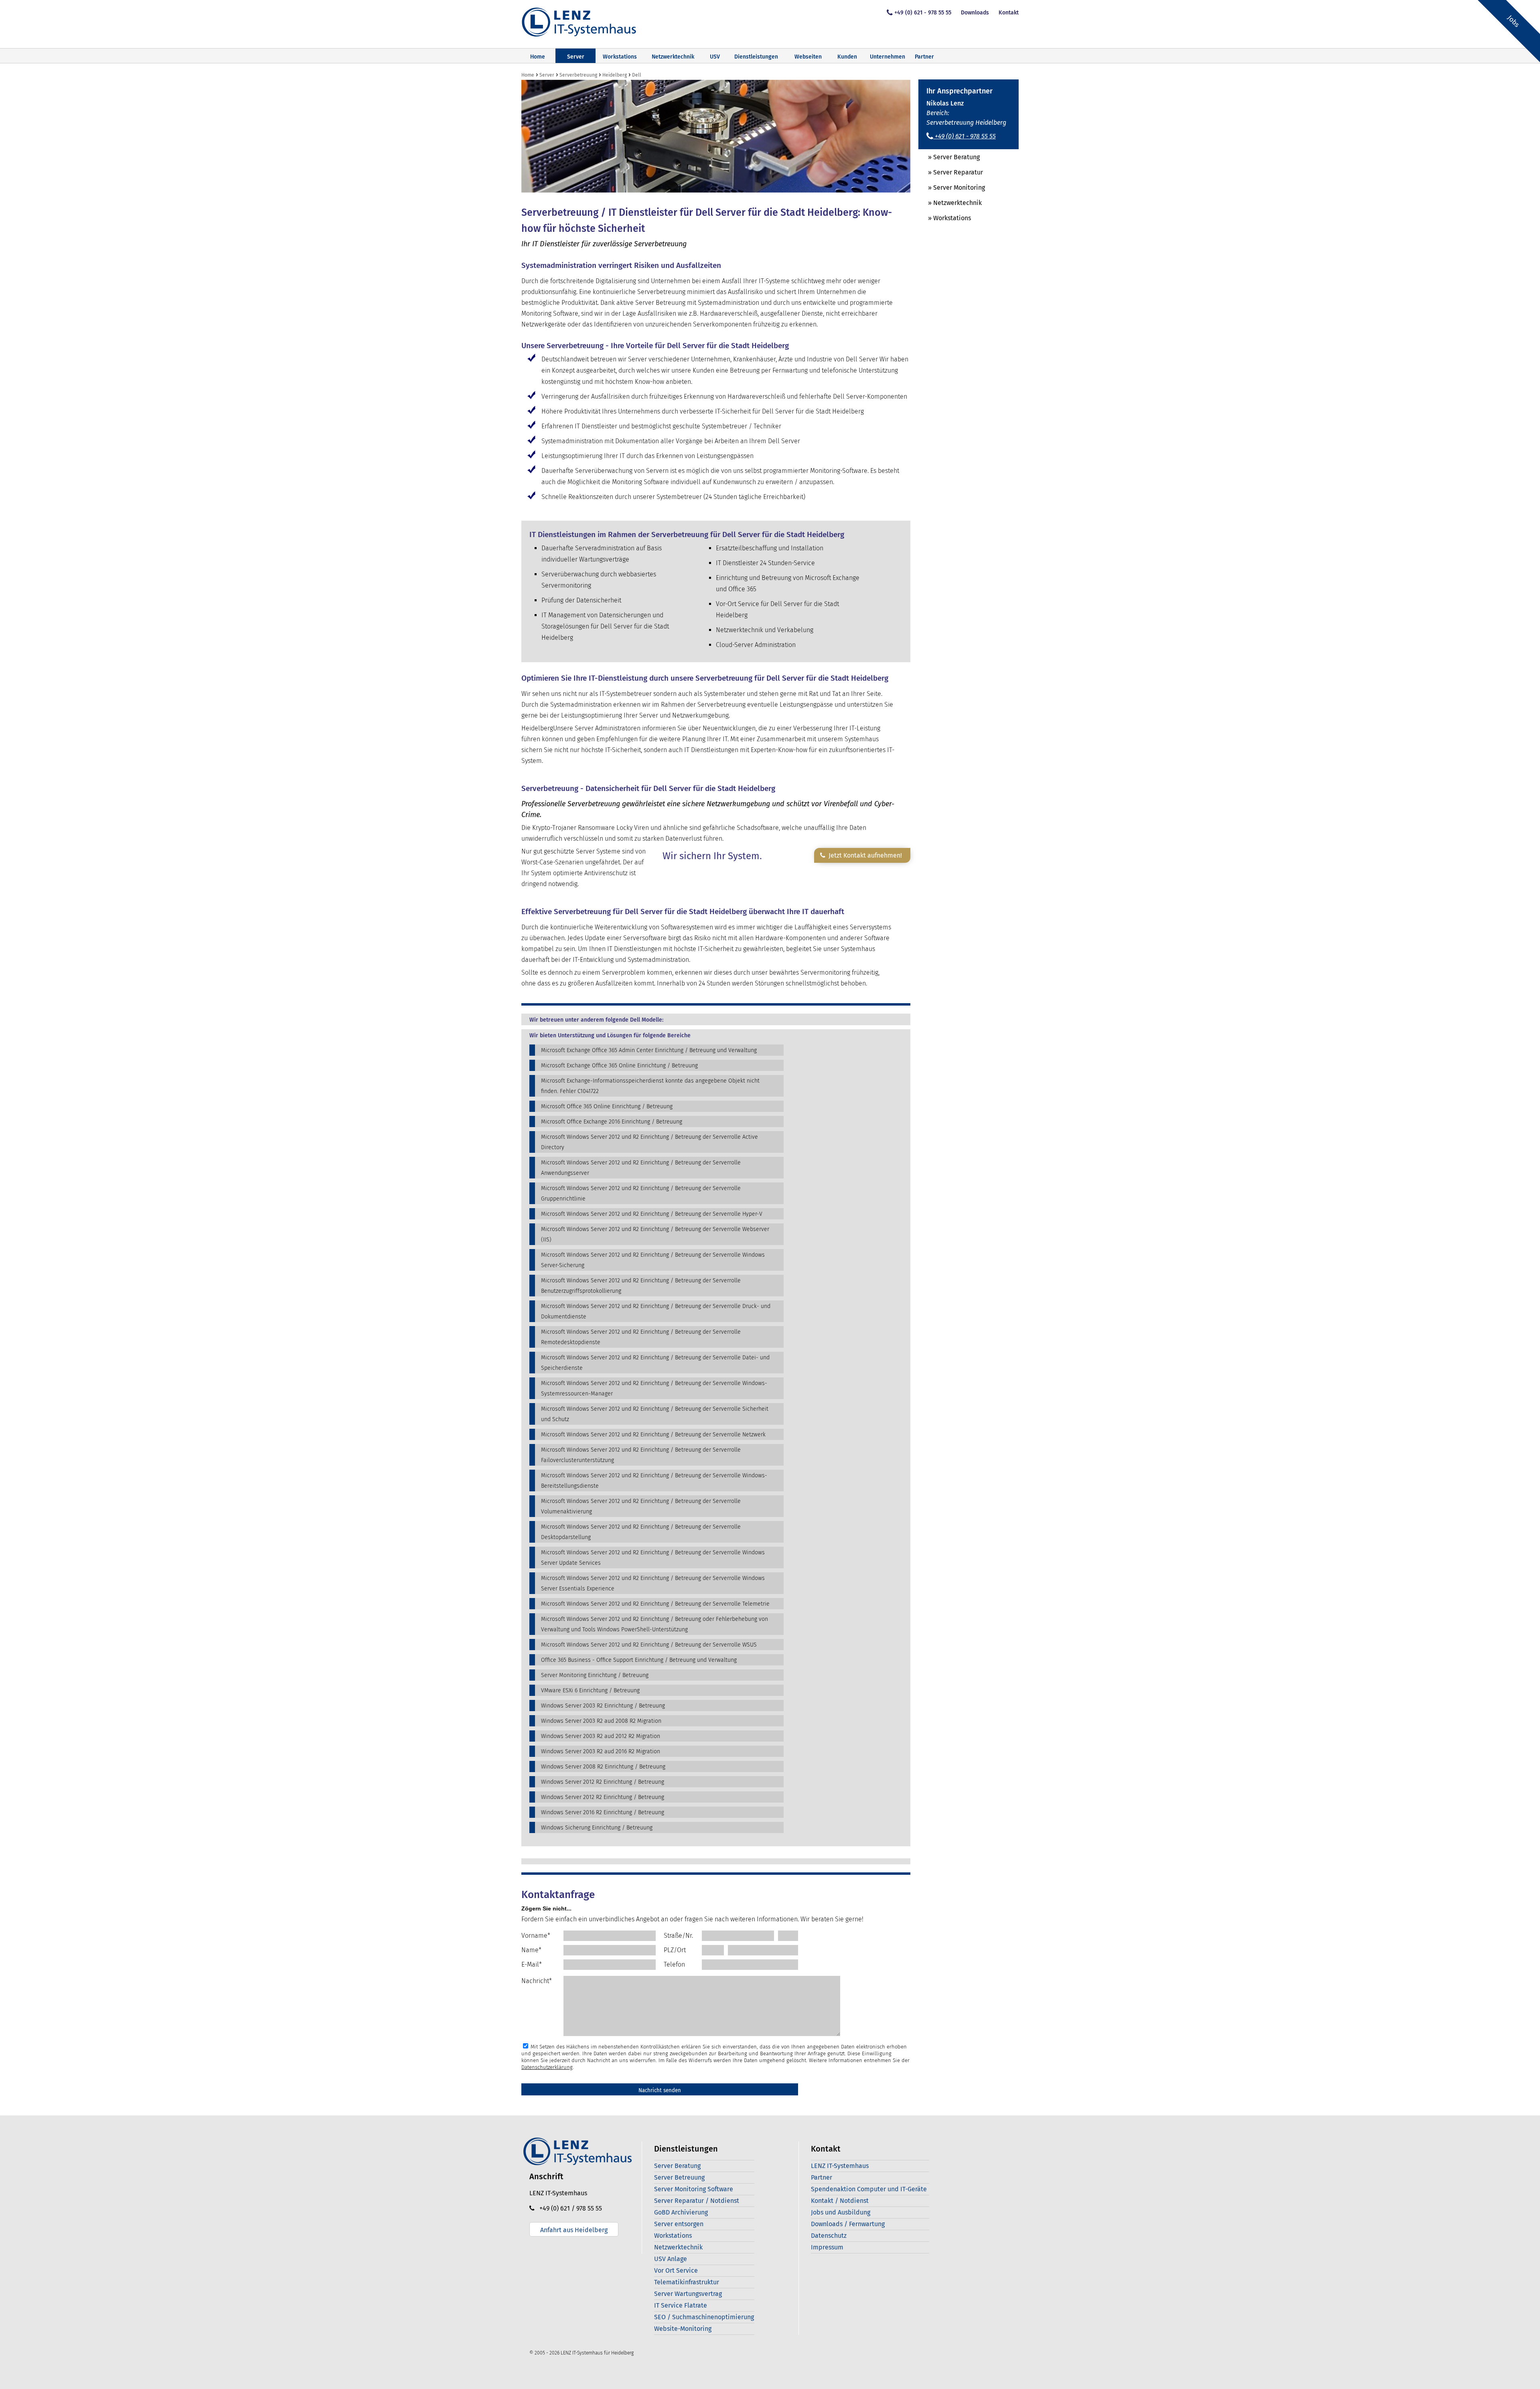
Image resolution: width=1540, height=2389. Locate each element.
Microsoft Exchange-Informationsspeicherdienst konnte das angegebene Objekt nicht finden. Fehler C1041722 (650, 1086)
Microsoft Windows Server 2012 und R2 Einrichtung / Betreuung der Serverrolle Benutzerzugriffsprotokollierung (641, 1286)
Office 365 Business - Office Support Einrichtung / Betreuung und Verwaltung (639, 1660)
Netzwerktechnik (673, 57)
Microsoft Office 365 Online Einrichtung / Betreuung (607, 1106)
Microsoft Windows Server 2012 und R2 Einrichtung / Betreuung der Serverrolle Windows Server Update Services (653, 1558)
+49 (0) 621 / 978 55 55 (568, 2208)
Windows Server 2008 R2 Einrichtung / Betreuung (603, 1767)
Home (538, 57)
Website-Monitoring (683, 2329)
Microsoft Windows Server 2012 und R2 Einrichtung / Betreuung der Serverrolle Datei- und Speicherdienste (655, 1363)
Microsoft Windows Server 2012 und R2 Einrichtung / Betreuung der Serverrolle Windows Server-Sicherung (653, 1260)
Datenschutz (829, 2236)
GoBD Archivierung (681, 2212)
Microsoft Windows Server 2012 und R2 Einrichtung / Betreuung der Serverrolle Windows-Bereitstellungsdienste (654, 1481)
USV (715, 57)
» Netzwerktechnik (950, 203)
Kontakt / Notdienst (840, 2201)
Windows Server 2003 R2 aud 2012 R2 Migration (601, 1736)
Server (576, 57)
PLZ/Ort (675, 1950)
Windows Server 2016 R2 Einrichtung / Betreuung (603, 1812)
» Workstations (945, 218)
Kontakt (1009, 13)
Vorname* (536, 1936)
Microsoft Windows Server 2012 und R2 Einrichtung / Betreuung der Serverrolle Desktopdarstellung (641, 1532)
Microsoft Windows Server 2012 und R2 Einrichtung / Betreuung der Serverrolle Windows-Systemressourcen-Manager (654, 1388)
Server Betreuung (679, 2177)
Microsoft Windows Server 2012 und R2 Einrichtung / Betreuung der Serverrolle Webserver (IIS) (655, 1234)
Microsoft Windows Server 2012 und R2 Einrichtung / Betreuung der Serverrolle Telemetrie (655, 1604)
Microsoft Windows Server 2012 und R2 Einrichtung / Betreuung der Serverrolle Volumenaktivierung (641, 1506)
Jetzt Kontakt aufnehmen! (864, 855)
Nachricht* (537, 1981)
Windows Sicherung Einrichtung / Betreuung (597, 1828)
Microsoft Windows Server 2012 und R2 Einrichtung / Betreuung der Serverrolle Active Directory (649, 1142)
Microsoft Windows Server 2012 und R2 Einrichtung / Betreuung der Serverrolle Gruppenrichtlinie (641, 1193)
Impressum (827, 2247)
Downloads (975, 13)
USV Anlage (671, 2259)
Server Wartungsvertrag (688, 2294)
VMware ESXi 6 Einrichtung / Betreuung (590, 1690)
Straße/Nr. (678, 1936)
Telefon (674, 1964)
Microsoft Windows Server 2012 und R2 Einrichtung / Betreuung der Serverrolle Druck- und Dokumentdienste (656, 1311)
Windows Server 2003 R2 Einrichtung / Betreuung (603, 1706)
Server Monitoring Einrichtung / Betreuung (595, 1675)
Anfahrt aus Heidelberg (574, 2230)
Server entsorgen (679, 2224)
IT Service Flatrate (681, 2305)
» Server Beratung (949, 157)
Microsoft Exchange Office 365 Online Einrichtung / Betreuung (619, 1066)
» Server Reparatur (951, 172)
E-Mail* (532, 1964)
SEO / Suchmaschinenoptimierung (704, 2317)
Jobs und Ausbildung (841, 2212)
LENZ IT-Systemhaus (840, 2166)
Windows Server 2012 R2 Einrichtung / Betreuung (603, 1782)
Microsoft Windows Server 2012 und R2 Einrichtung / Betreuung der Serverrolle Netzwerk (653, 1435)
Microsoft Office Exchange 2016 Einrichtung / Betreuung (612, 1122)
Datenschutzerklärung (547, 2067)
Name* (531, 1950)
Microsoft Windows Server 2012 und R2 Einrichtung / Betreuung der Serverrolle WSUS (649, 1645)
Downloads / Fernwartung (848, 2224)
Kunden (847, 57)
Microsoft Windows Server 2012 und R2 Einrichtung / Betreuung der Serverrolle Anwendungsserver (641, 1168)
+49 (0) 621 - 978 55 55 (923, 13)
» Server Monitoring (952, 188)
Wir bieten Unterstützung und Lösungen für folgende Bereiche (610, 1036)
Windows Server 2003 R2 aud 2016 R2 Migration (601, 1751)
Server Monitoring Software (694, 2189)
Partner (924, 57)
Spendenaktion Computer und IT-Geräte (869, 2189)
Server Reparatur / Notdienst (697, 2201)
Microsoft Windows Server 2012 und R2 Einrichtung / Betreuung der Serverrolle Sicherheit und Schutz (655, 1414)
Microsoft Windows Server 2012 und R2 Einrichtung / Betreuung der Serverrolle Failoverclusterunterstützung (641, 1455)
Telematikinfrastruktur (687, 2282)
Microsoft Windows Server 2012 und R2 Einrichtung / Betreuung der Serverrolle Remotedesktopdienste (641, 1337)
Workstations (620, 57)
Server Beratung (677, 2166)
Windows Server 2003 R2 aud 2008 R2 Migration (601, 1721)
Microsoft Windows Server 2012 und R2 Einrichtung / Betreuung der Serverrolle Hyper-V (652, 1214)
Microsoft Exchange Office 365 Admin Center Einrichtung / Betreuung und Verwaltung (649, 1050)
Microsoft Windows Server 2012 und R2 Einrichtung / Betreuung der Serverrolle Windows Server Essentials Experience (653, 1583)
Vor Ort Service (676, 2270)
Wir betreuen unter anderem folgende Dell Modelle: (596, 1020)
